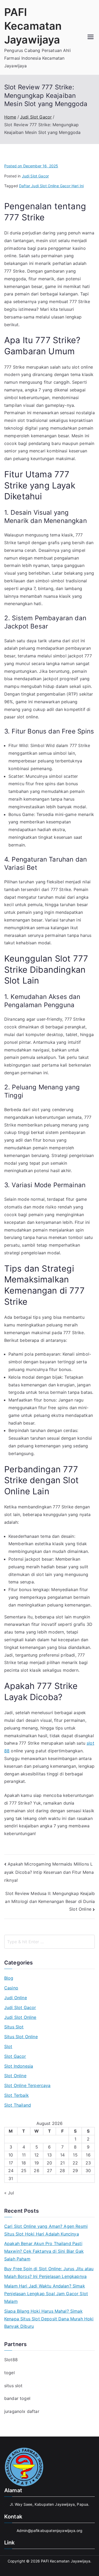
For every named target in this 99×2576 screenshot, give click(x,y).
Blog (9, 1978)
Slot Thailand (18, 2105)
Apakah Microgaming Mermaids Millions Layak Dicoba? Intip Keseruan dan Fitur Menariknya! (49, 1872)
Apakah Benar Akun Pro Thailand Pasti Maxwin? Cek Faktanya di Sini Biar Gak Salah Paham (44, 2251)
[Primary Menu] (91, 37)
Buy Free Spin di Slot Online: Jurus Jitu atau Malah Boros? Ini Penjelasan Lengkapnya (49, 2272)
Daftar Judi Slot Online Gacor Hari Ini (51, 186)
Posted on (31, 166)
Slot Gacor (15, 2056)
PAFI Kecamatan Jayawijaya (33, 26)
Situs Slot (14, 2027)
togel (10, 2373)
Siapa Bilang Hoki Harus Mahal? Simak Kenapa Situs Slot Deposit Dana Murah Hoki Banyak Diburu (49, 2319)
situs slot (13, 2386)
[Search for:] (49, 1942)
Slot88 (11, 2360)
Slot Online (15, 2076)
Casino (11, 1988)
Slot (8, 2046)
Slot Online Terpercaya (27, 2085)
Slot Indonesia (19, 2066)
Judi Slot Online (20, 2017)
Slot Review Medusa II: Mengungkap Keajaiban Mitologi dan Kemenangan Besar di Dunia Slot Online (50, 1901)
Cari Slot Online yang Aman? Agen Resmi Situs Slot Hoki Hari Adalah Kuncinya (46, 2230)
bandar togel (17, 2398)
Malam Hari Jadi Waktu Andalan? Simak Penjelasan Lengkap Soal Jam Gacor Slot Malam (46, 2294)
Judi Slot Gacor (35, 176)
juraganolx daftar (22, 2411)
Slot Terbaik (16, 2095)
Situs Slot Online (21, 2037)
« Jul (9, 2193)
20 (49, 2163)
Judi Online (16, 1998)
